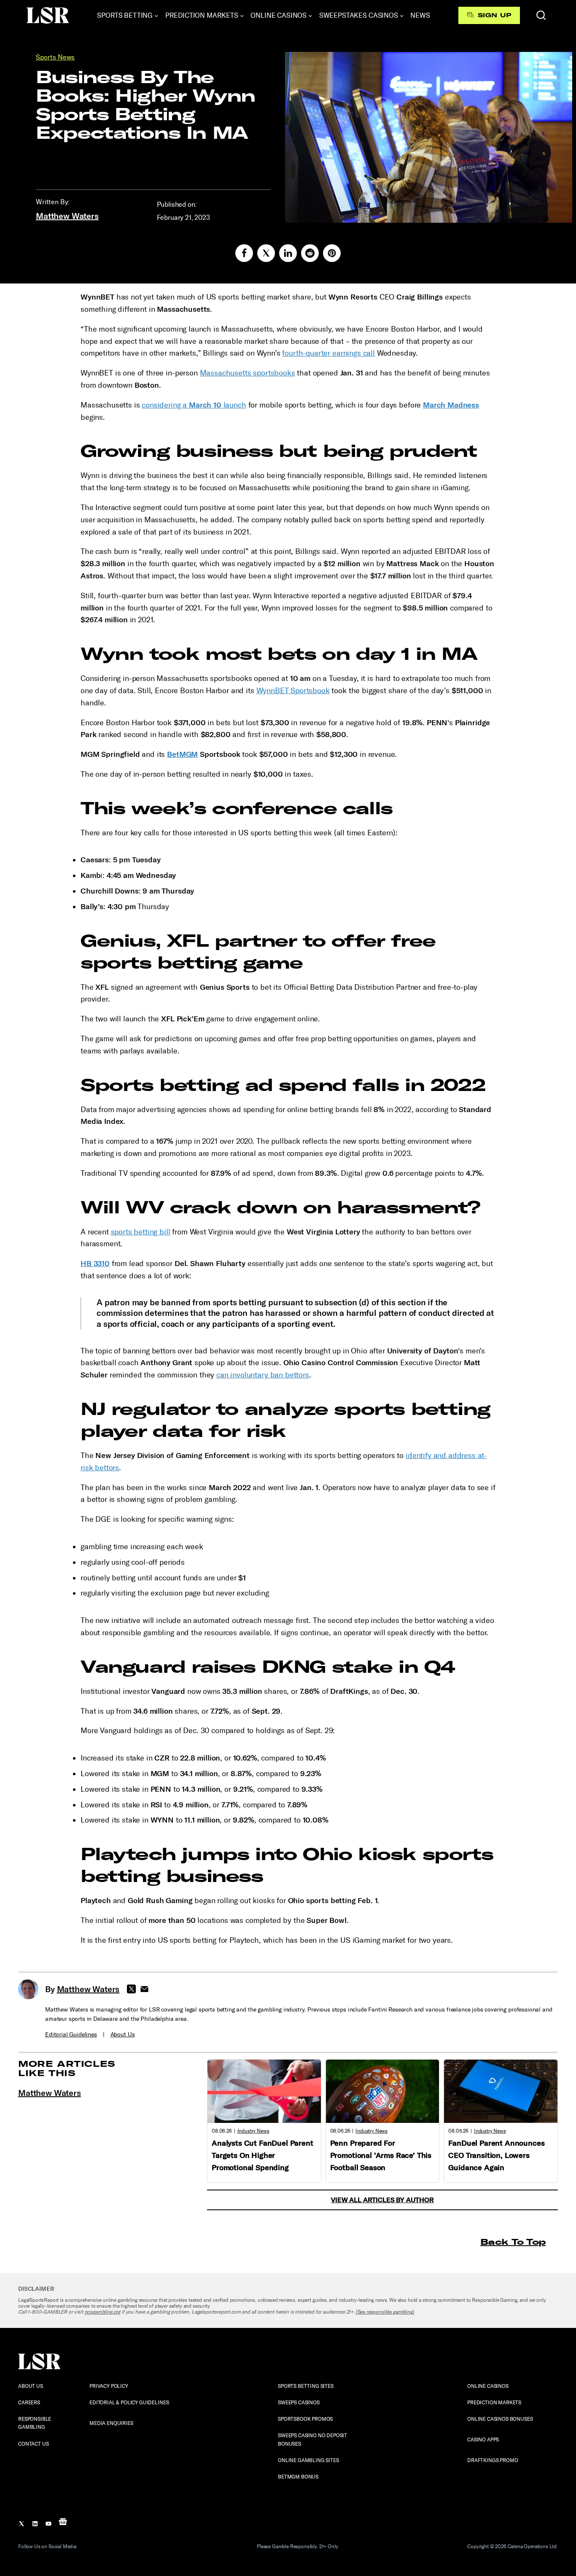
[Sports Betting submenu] (156, 16)
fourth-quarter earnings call (328, 353)
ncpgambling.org (102, 2312)
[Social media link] (244, 253)
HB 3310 (95, 1264)
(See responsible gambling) (385, 2312)
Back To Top (513, 2242)
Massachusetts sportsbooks (248, 373)
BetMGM (182, 754)
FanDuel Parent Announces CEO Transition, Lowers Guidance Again (496, 2155)
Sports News (55, 57)
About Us (123, 2035)
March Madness (451, 405)
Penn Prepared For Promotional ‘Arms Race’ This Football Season (381, 2155)
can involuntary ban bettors (263, 1375)
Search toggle (541, 15)
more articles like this (67, 2068)
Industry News (253, 2131)
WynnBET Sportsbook (293, 691)
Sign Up (494, 15)
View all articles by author (382, 2200)
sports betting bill (141, 1232)
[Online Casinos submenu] (310, 16)
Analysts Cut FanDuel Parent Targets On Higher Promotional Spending (262, 2155)
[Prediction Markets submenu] (242, 16)
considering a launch (194, 405)
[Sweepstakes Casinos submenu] (402, 16)
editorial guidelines (71, 2035)
